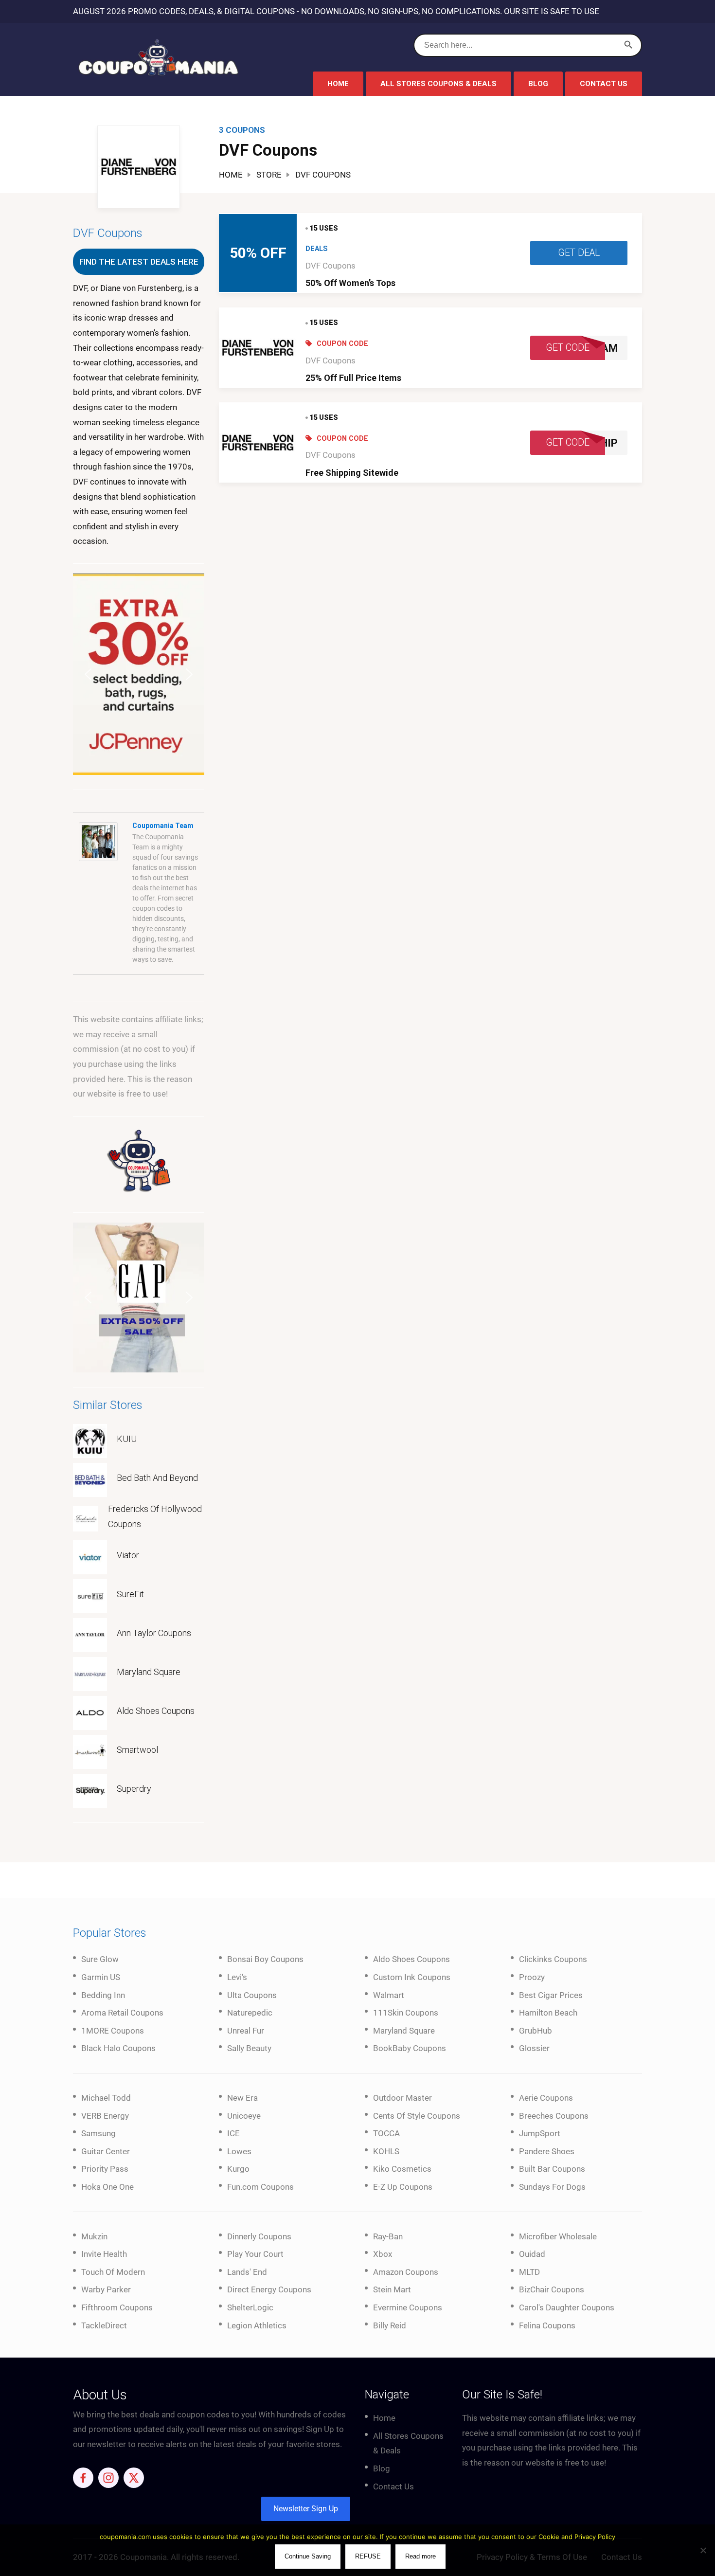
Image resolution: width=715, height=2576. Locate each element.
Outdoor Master (402, 2098)
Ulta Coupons (252, 1995)
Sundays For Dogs (552, 2187)
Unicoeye (244, 2116)
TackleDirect (104, 2325)
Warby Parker (106, 2289)
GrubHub (536, 2031)
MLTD (529, 2272)
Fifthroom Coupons (117, 2307)
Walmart (389, 1995)
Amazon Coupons (406, 2272)
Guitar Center (106, 2151)
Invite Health (104, 2254)
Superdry (134, 1789)
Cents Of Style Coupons (417, 2116)
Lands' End (247, 2272)
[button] (139, 674)
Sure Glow (100, 1959)
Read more (420, 2556)
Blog (538, 84)
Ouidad (532, 2254)
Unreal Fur (246, 2031)
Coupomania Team (163, 826)
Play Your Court (255, 2254)
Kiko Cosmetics (402, 2169)
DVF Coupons (331, 266)
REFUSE (368, 2556)
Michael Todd (106, 2098)
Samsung (98, 2133)
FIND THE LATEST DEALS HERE (139, 262)
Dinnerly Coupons (259, 2236)
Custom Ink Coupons (412, 1977)
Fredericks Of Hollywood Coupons (155, 1516)
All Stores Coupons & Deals (438, 84)
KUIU (127, 1439)
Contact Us (604, 84)
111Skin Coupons (406, 2013)
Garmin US (101, 1977)
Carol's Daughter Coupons (567, 2307)
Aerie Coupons (546, 2098)
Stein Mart (392, 2289)
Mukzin (94, 2236)
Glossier (534, 2048)
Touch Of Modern (113, 2272)
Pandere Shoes (547, 2151)
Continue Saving (308, 2556)
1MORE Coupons (113, 2031)
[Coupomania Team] (98, 841)
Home (338, 84)
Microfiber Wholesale (558, 2236)
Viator (128, 1555)
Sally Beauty (249, 2048)
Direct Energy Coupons (269, 2289)
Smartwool (137, 1750)
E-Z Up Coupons (403, 2187)
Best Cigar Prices (551, 1995)
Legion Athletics (257, 2325)
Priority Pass (105, 2169)
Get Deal (579, 253)
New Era (242, 2098)
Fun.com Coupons (260, 2187)
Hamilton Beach (548, 2013)
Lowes (239, 2151)
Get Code (568, 348)
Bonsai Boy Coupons (265, 1959)
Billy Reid (390, 2325)
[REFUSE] (703, 2550)
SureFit (130, 1594)
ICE (233, 2133)
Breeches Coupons (554, 2116)
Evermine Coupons (408, 2307)
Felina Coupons (547, 2325)
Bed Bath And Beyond (157, 1478)
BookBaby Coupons (410, 2048)
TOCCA (386, 2133)
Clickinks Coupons (553, 1959)
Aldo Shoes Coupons (156, 1711)
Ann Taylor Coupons (154, 1633)
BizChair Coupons (552, 2289)
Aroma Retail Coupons (122, 2013)
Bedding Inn (103, 1995)
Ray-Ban (388, 2236)
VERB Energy (105, 2116)
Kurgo (238, 2169)
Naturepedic (250, 2013)
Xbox (383, 2254)
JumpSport (540, 2133)
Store (269, 175)
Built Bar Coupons (552, 2169)
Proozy (532, 1977)
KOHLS (386, 2151)
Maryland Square (149, 1672)
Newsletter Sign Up (306, 2509)
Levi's (237, 1977)
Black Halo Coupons (118, 2048)
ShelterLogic (250, 2307)
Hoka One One (107, 2187)
